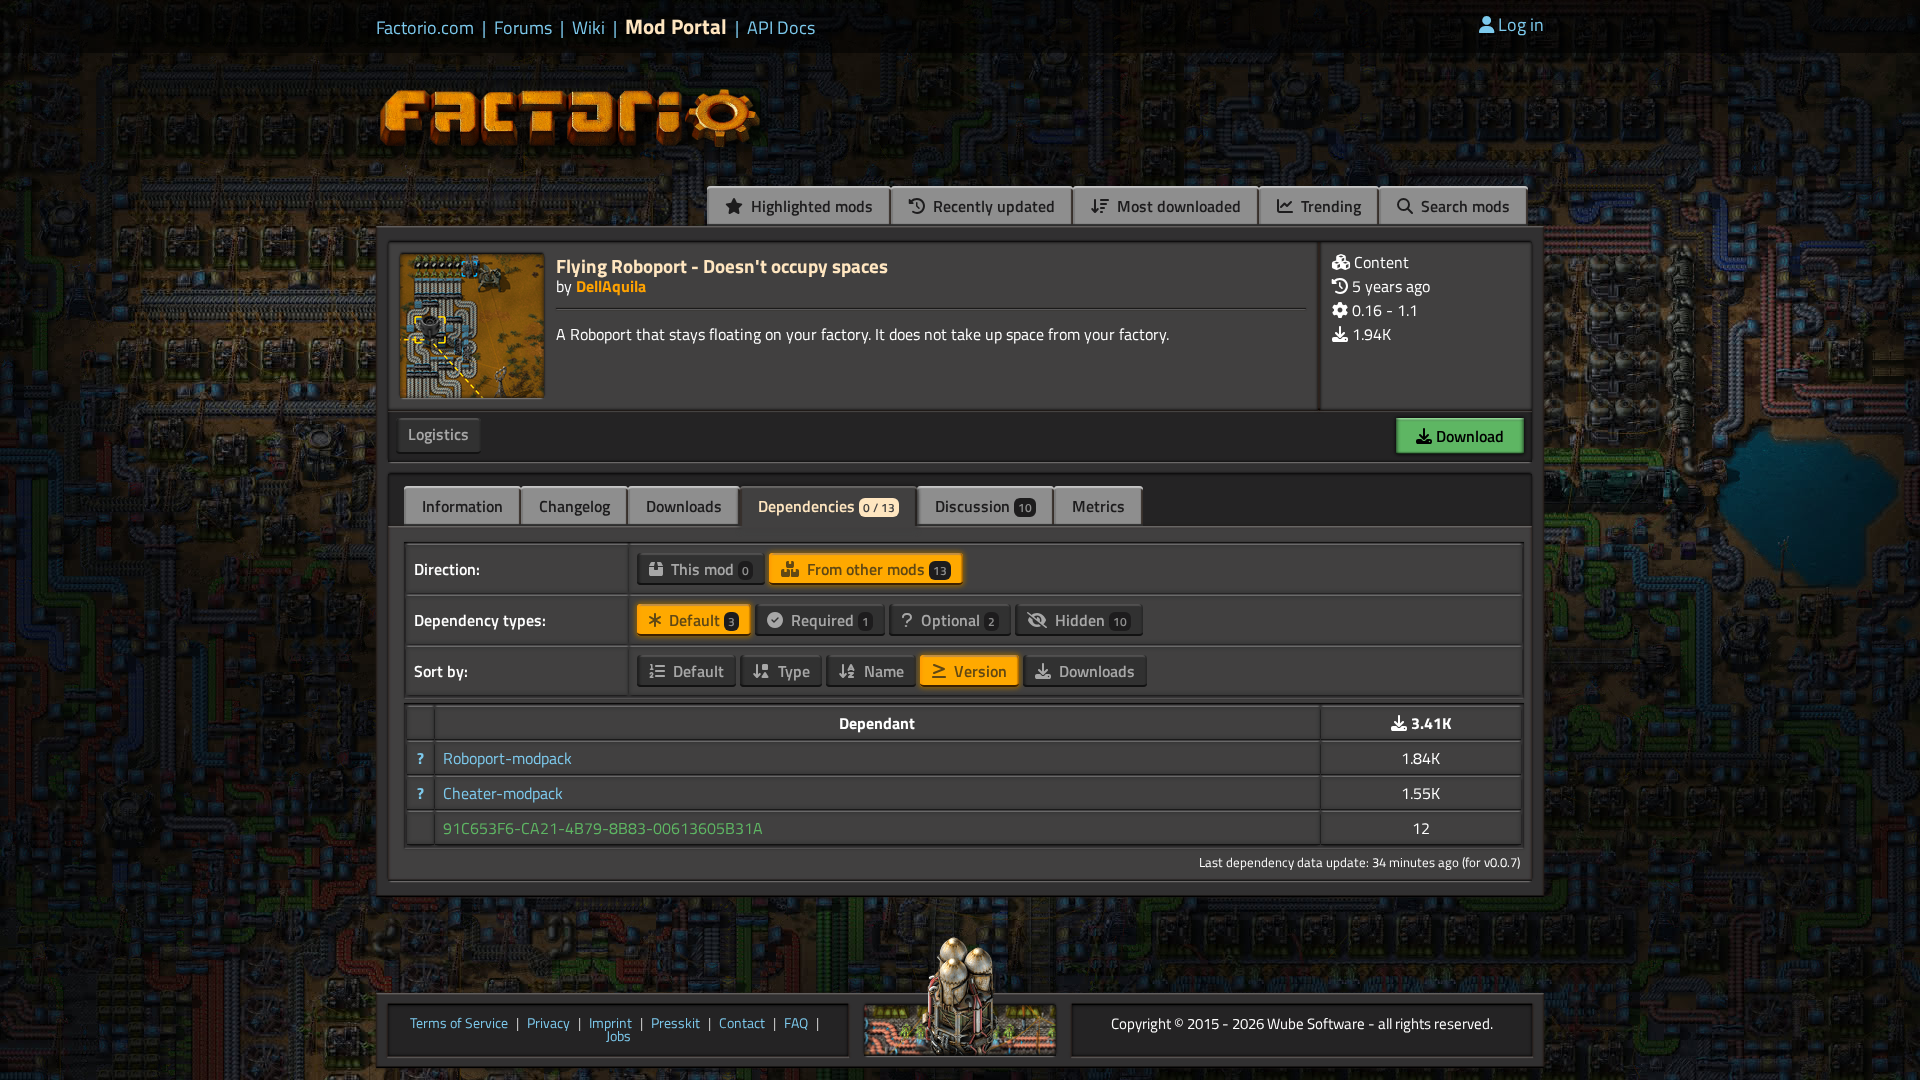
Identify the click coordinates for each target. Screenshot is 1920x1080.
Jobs (618, 1037)
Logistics (438, 434)
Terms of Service (459, 1024)
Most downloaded (1177, 206)
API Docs (781, 28)
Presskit (675, 1024)
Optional (956, 620)
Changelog (574, 506)
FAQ (796, 1024)
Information (462, 506)
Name (882, 671)
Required (828, 620)
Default (700, 620)
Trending (1329, 206)
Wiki (588, 28)
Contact (742, 1024)
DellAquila (611, 286)
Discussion (983, 506)
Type (792, 671)
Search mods (1463, 206)
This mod (708, 569)
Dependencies (826, 506)
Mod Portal (676, 26)
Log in (1521, 24)
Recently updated (992, 206)
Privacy (548, 1024)
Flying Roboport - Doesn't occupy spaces (722, 265)
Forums (523, 28)
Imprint (610, 1024)
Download (1468, 436)
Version (978, 671)
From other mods (875, 569)
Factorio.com (425, 28)
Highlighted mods (810, 206)
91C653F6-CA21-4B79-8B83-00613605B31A (603, 828)
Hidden (1089, 620)
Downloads (684, 506)
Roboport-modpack (507, 758)
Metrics (1098, 506)
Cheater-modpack (503, 793)
